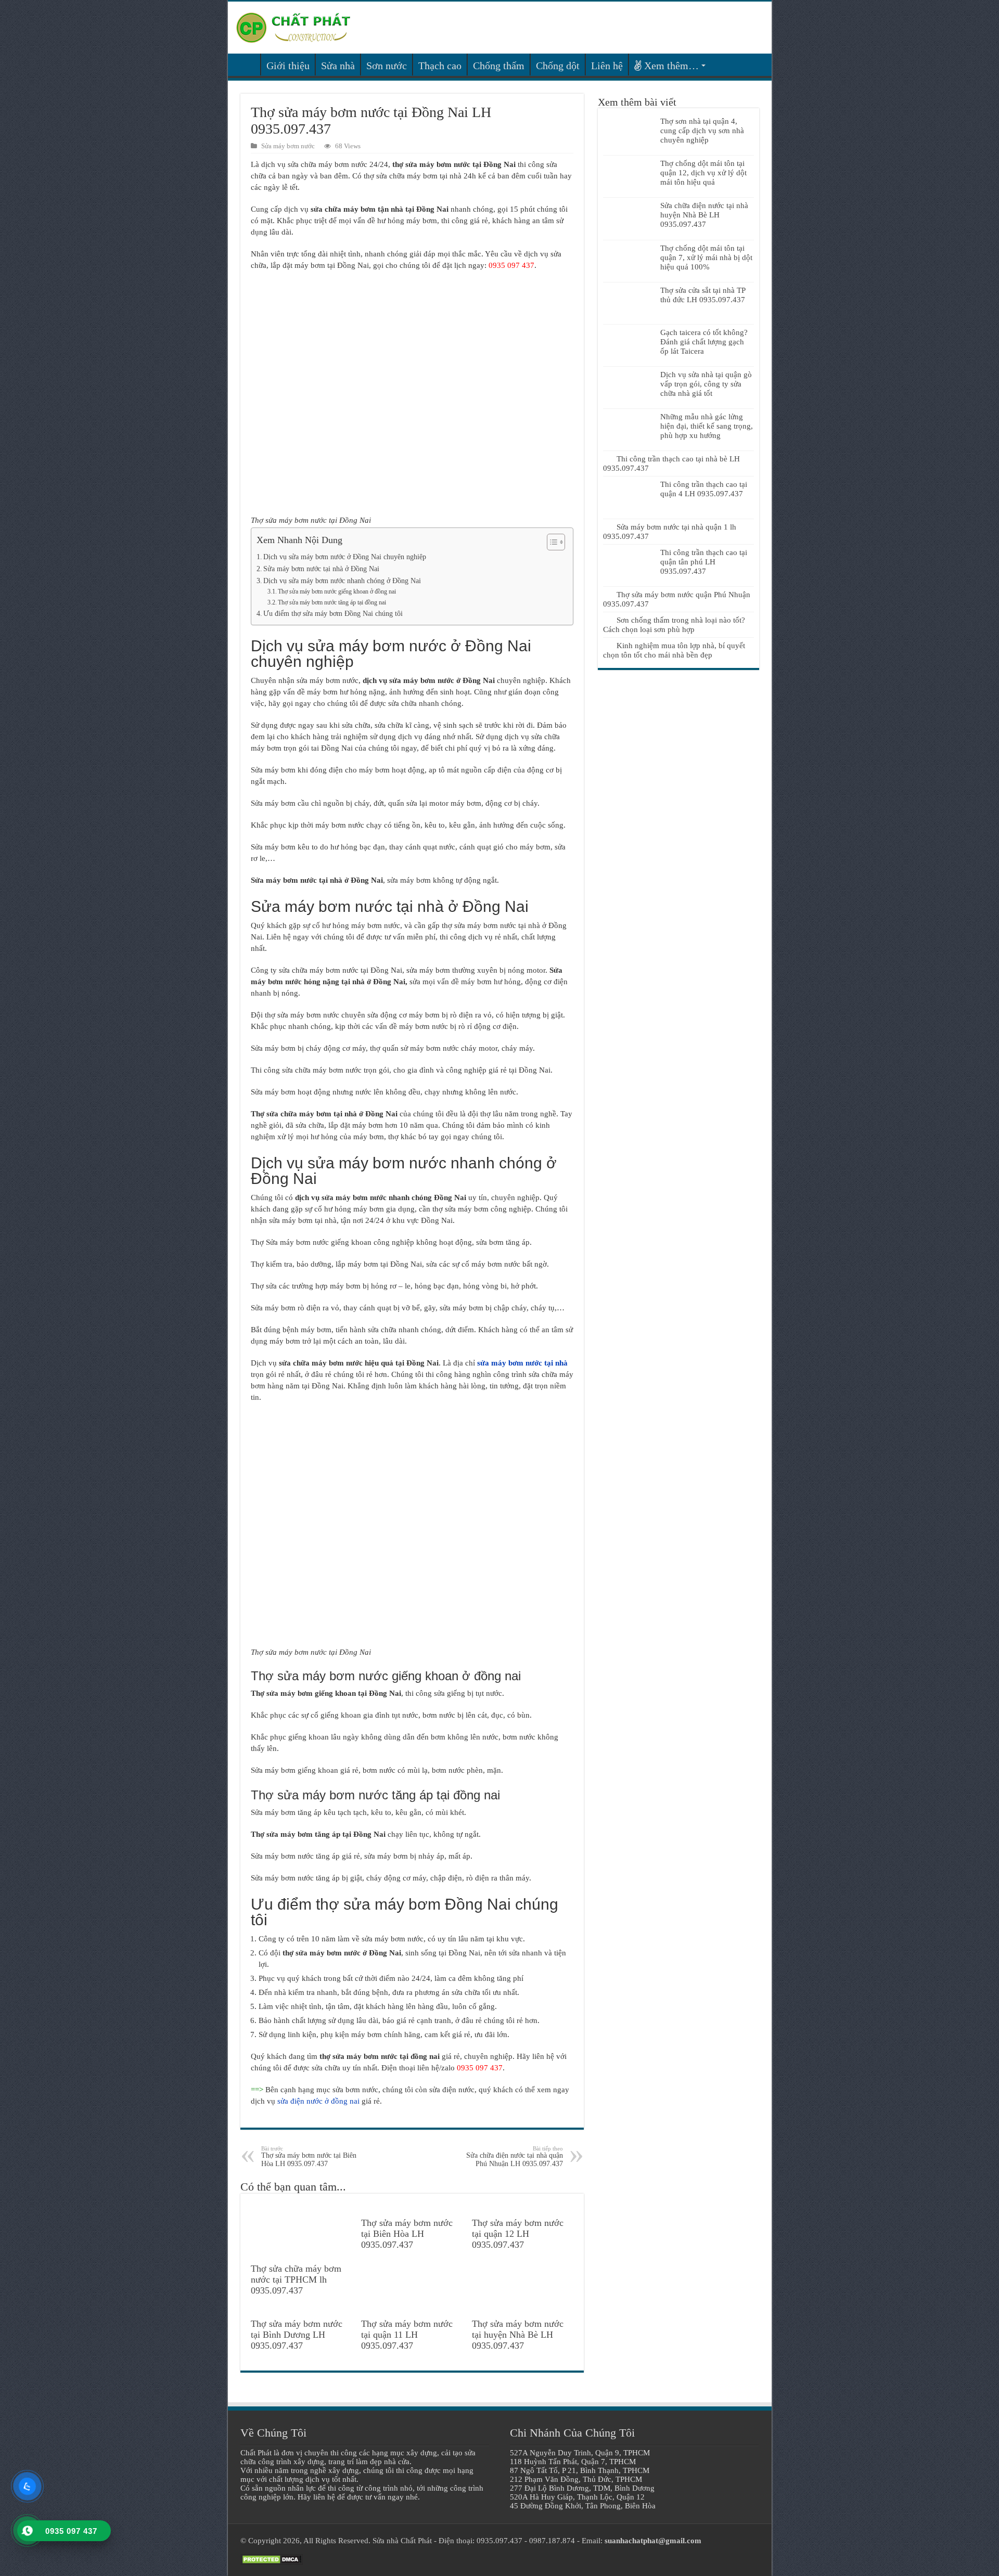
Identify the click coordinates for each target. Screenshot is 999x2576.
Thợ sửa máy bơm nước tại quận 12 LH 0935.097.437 (518, 2234)
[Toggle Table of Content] (551, 542)
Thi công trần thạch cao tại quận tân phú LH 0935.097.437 (704, 562)
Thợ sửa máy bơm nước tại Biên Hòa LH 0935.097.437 (309, 2156)
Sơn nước (387, 66)
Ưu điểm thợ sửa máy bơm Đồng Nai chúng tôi (333, 614)
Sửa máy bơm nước (288, 146)
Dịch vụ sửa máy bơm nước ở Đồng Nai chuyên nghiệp (345, 557)
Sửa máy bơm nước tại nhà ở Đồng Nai (321, 569)
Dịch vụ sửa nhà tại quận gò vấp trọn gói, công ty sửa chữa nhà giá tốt (706, 384)
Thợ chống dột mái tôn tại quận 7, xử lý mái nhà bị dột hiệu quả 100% (706, 257)
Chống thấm (499, 66)
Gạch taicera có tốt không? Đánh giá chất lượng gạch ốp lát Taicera (704, 342)
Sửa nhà (338, 66)
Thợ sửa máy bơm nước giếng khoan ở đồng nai (337, 591)
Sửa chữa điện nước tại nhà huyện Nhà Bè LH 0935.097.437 (704, 215)
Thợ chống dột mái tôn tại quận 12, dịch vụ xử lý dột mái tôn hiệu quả (703, 173)
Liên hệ (607, 66)
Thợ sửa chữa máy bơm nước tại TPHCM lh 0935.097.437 (296, 2279)
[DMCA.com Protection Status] (272, 2559)
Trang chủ (247, 65)
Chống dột (558, 66)
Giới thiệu (288, 66)
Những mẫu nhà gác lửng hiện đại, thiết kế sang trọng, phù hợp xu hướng (707, 426)
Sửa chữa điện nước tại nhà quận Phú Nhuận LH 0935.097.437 (515, 2156)
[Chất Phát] (293, 26)
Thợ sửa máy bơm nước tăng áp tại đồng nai (332, 602)
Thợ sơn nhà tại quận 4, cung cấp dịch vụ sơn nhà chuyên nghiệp (702, 131)
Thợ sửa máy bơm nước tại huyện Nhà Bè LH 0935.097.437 (518, 2335)
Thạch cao (440, 66)
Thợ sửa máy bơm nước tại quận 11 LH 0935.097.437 (407, 2335)
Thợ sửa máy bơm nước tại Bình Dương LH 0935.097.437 (297, 2335)
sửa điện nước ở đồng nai (318, 2101)
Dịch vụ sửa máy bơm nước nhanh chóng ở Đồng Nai (342, 581)
